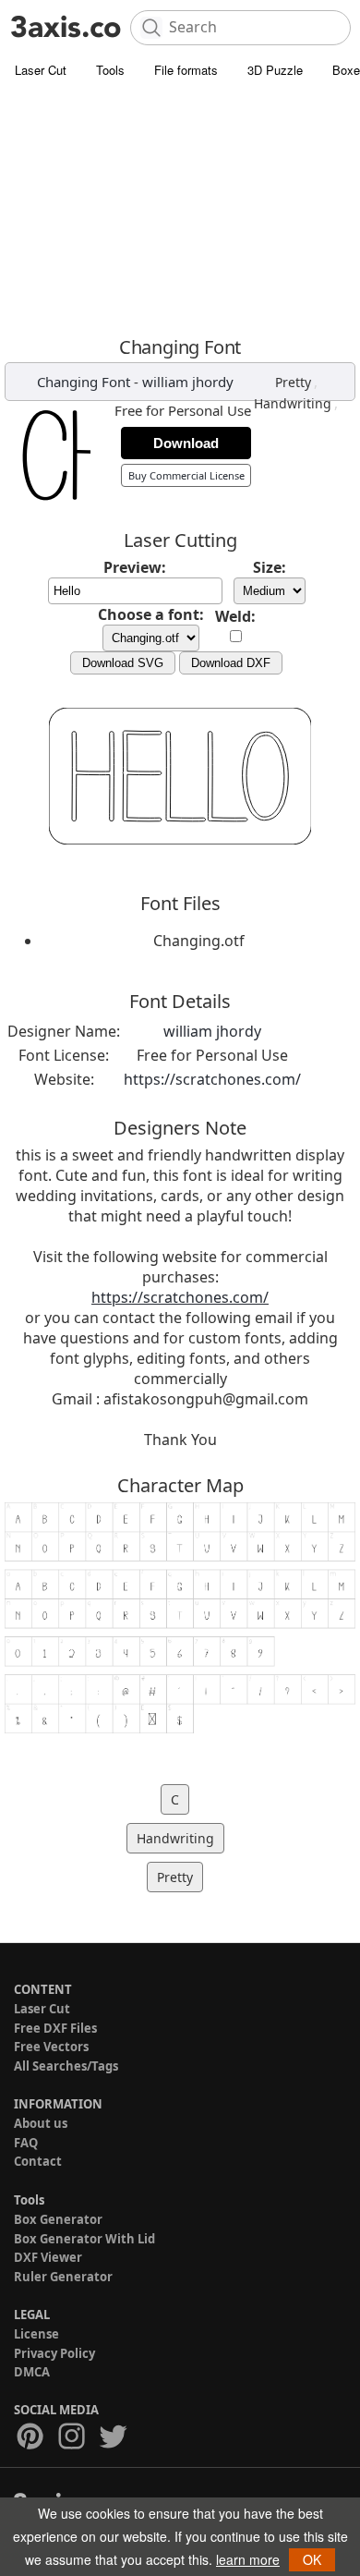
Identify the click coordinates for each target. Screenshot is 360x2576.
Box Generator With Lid (84, 2239)
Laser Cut (41, 70)
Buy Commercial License (186, 475)
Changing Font (84, 382)
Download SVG (123, 663)
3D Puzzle (275, 70)
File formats (186, 70)
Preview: (135, 567)
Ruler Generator (63, 2277)
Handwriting (293, 403)
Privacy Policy (54, 2353)
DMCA (32, 2372)
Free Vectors (51, 2047)
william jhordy (188, 382)
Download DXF (231, 663)
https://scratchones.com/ (212, 1079)
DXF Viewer (48, 2257)
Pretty (293, 382)
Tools (110, 70)
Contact (38, 2161)
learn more (248, 2559)
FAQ (26, 2143)
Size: (270, 567)
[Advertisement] (180, 212)
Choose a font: (151, 614)
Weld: (235, 616)
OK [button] (312, 2559)
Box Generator (58, 2219)
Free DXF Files (55, 2028)
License (36, 2334)
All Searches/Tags (66, 2066)
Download (186, 443)
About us (41, 2123)
